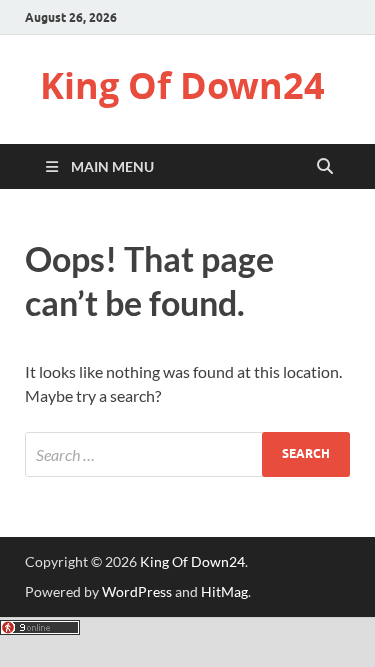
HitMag (224, 591)
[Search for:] (187, 454)
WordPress (137, 591)
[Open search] (325, 167)
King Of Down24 (182, 85)
